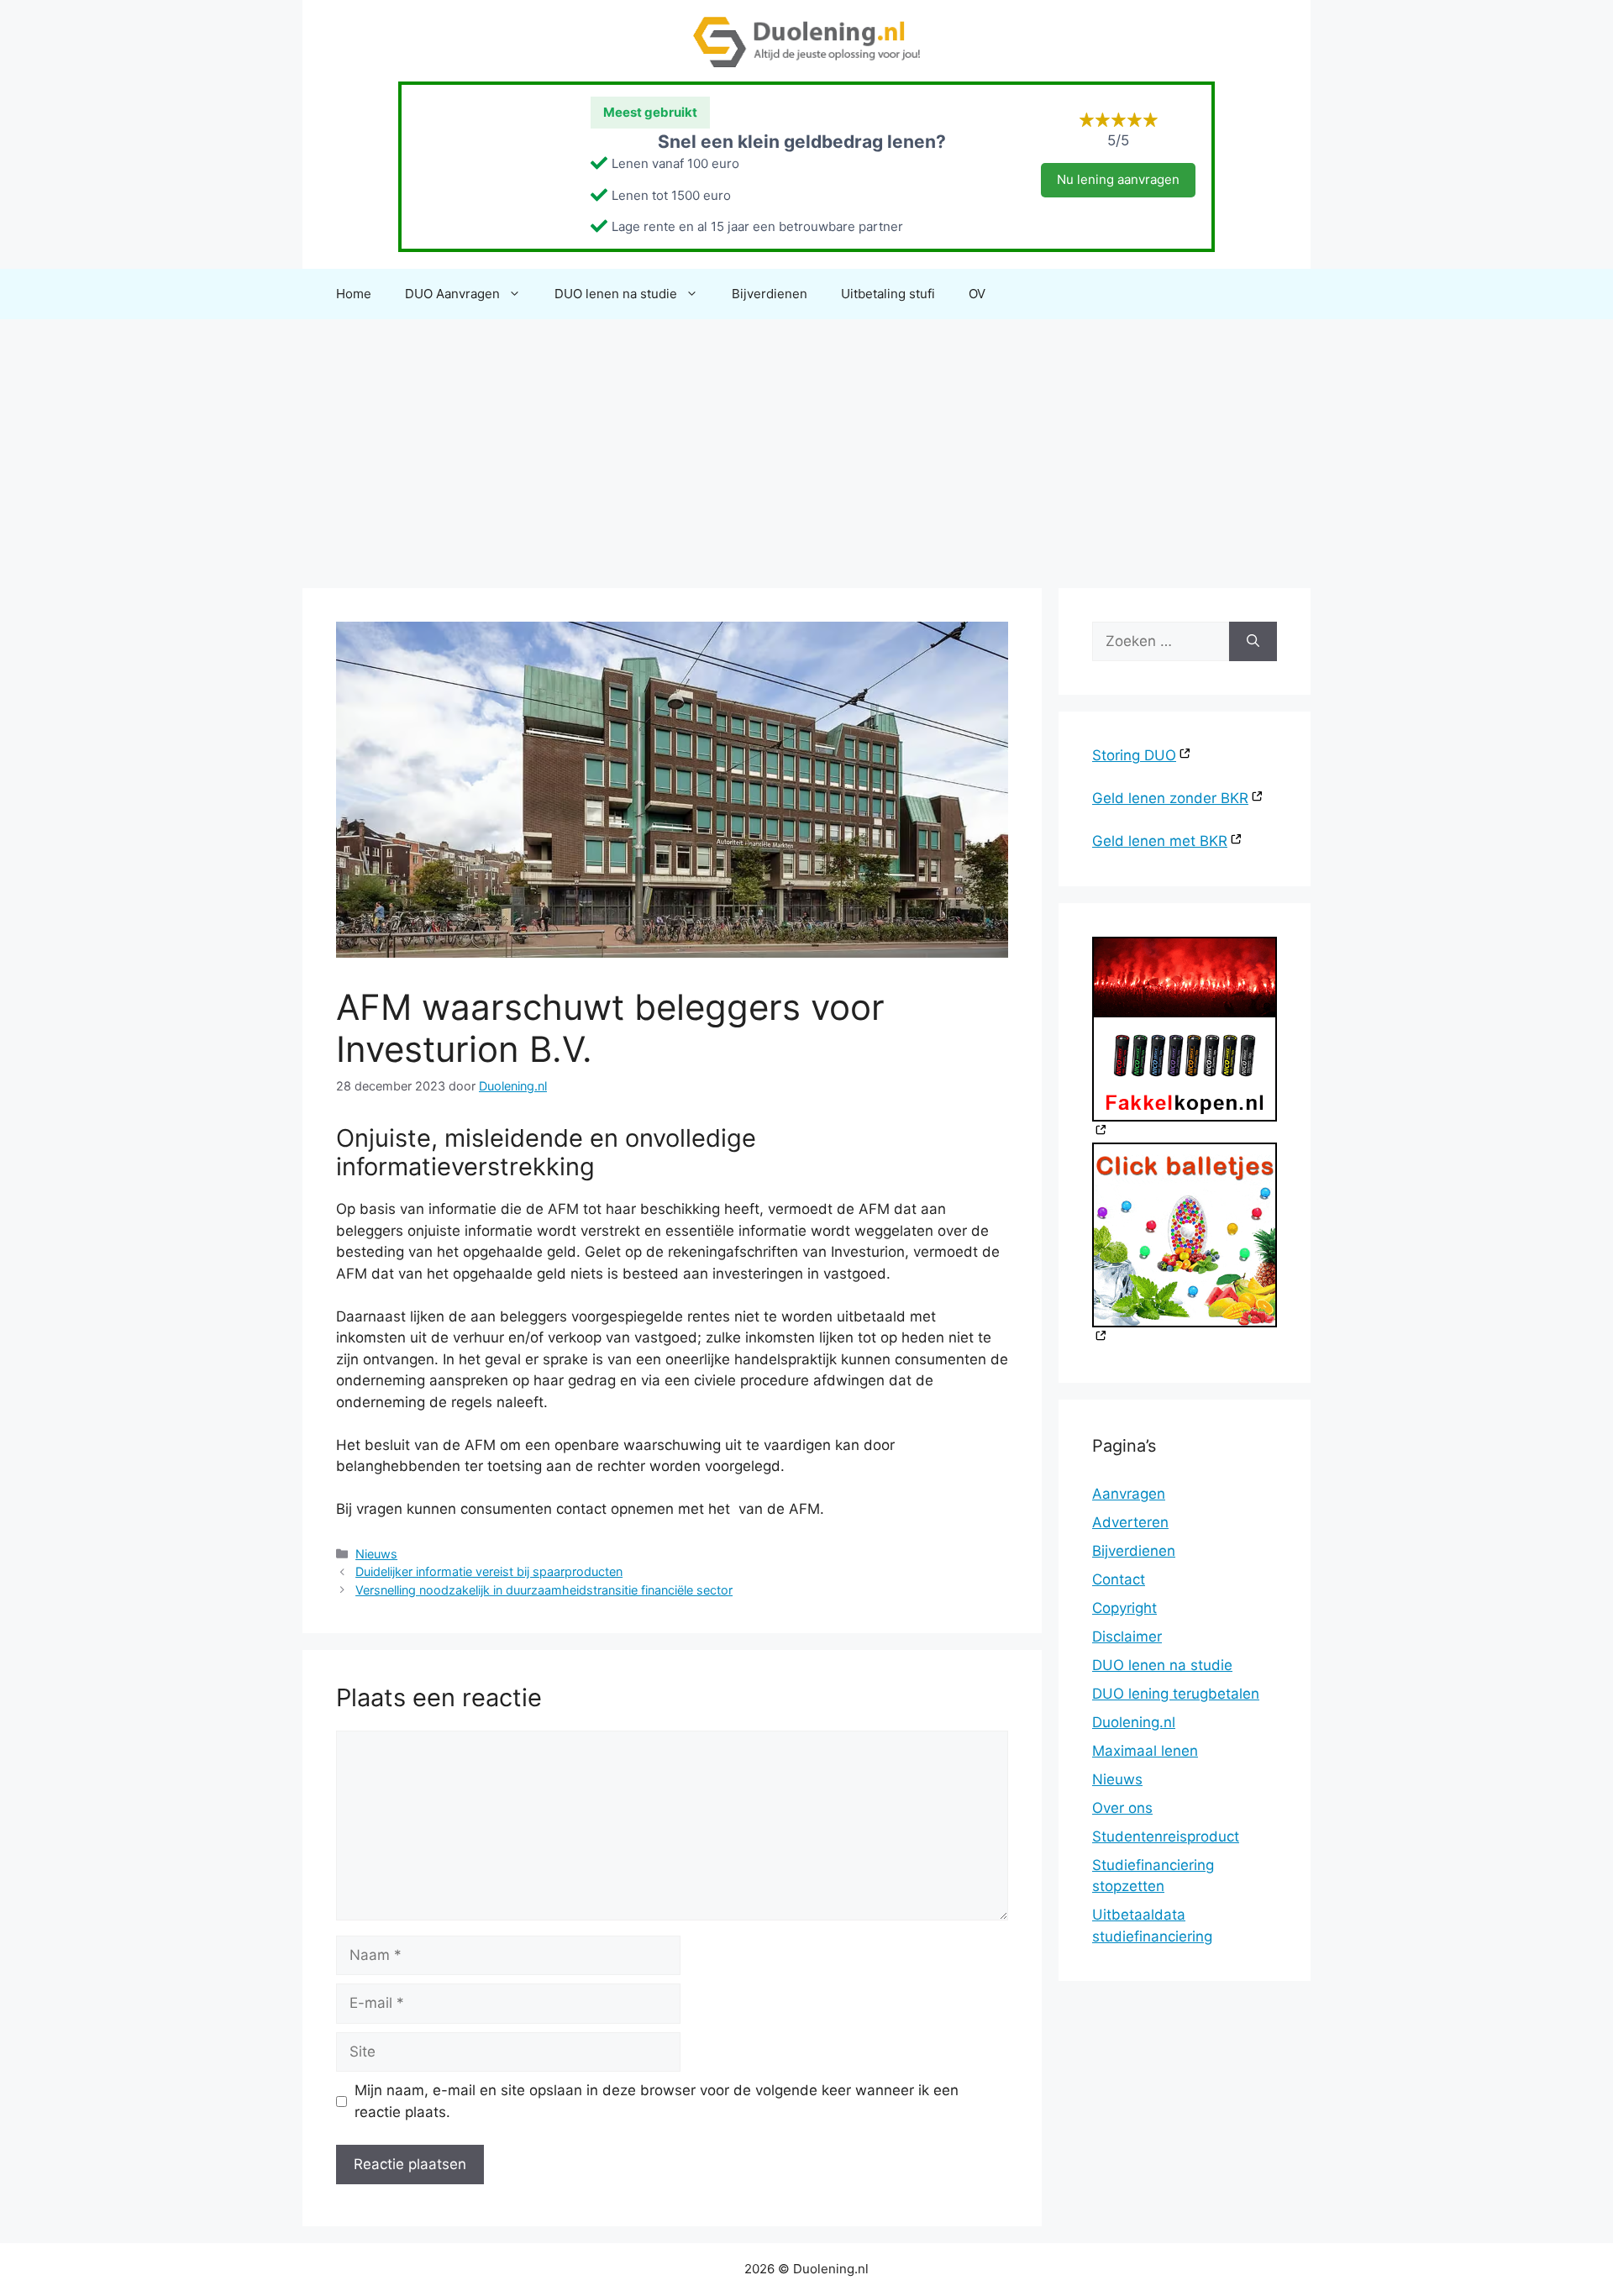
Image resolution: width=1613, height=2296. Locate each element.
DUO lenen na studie (616, 294)
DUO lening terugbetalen (1176, 1694)
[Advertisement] (806, 445)
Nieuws (376, 1554)
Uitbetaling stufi (888, 294)
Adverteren (1130, 1522)
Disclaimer (1127, 1637)
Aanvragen (1129, 1494)
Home (354, 294)
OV (977, 294)
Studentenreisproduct (1166, 1836)
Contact (1119, 1579)
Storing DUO (1134, 755)
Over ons (1122, 1808)
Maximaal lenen (1145, 1751)
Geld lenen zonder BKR (1170, 798)
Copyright (1124, 1608)
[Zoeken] (1253, 642)
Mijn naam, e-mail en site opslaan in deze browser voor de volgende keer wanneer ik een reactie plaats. (657, 2101)
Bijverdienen (770, 294)
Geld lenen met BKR (1160, 841)
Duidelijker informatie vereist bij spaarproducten (489, 1571)
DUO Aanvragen (452, 294)
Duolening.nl (1134, 1722)
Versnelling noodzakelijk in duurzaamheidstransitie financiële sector (544, 1590)
